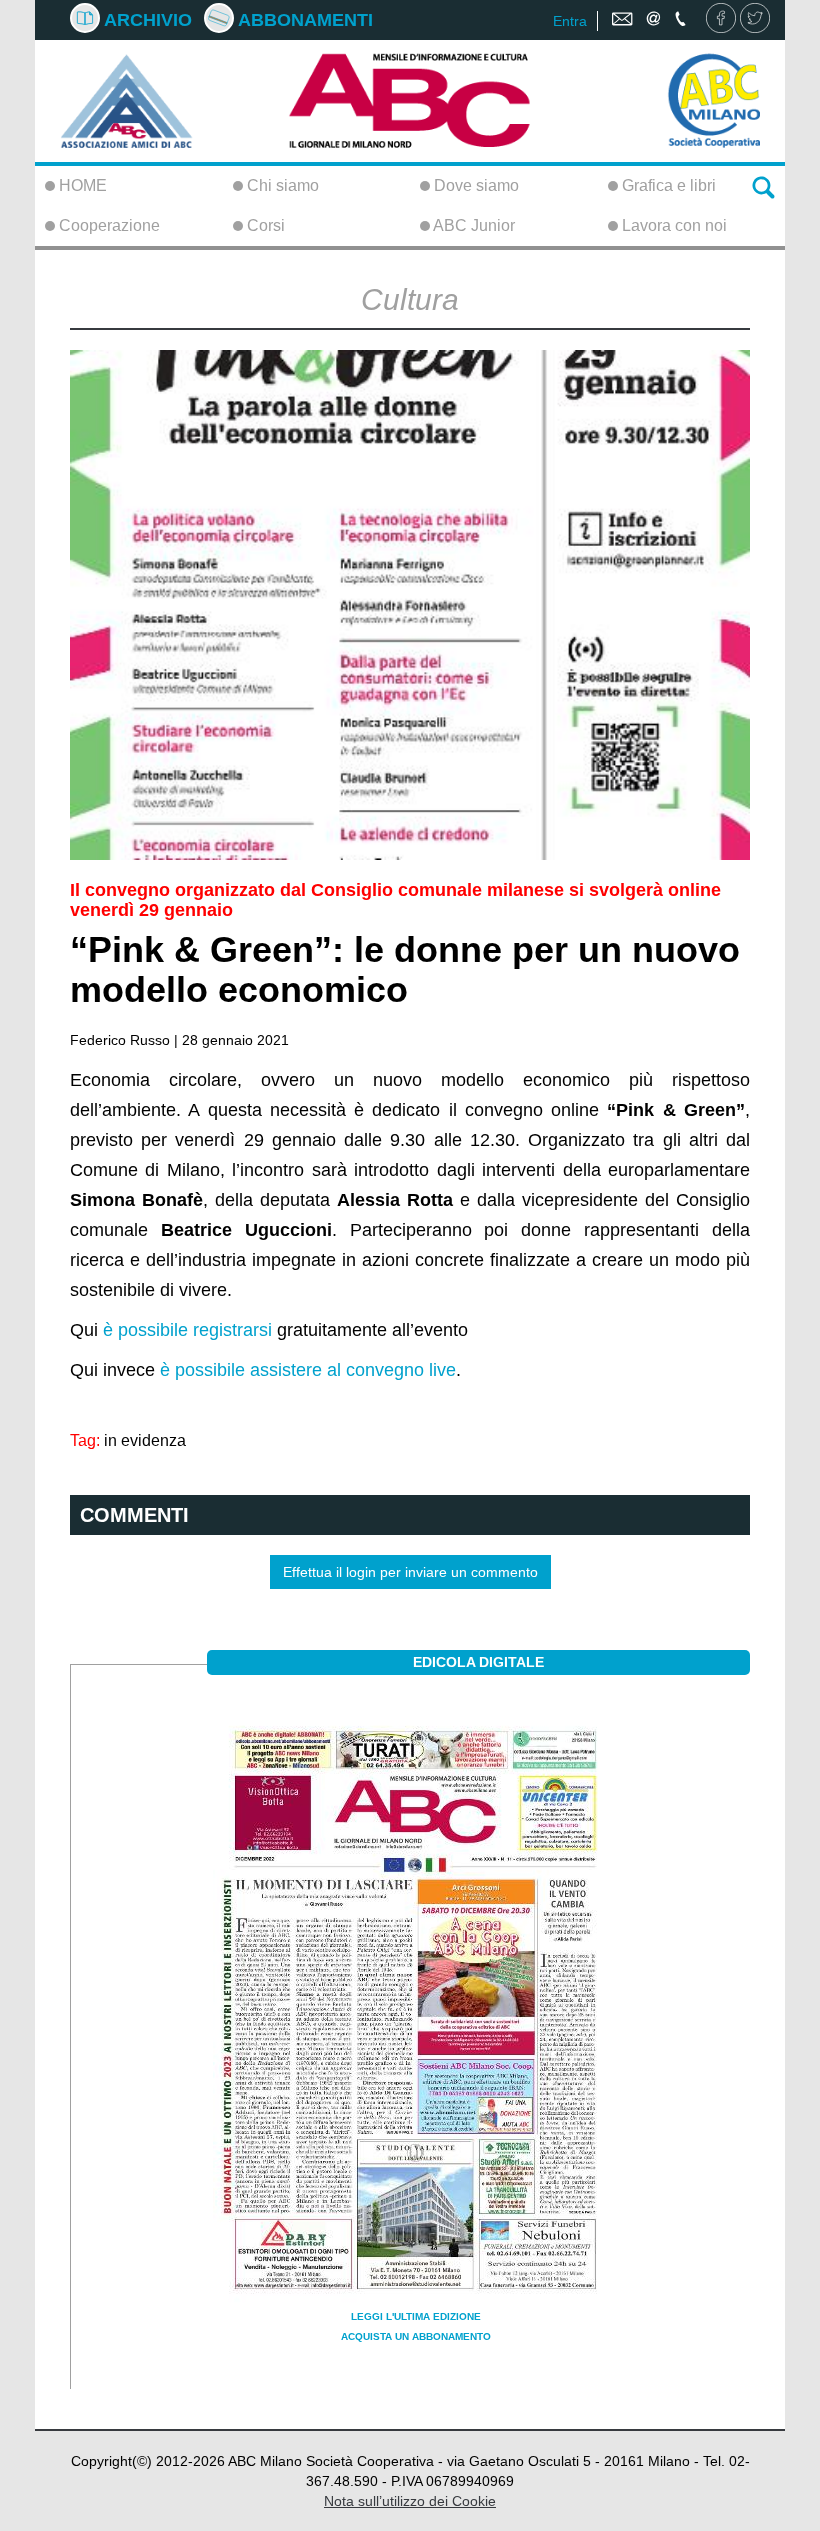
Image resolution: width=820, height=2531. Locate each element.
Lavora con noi (672, 225)
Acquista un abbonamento (416, 2336)
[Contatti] (651, 20)
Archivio (146, 20)
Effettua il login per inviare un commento (410, 1572)
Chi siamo (281, 185)
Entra (570, 21)
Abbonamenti (303, 20)
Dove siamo (474, 185)
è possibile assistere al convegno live (308, 1370)
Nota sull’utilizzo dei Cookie (410, 2501)
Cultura (410, 299)
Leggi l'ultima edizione (416, 2316)
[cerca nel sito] (763, 186)
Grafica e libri (667, 185)
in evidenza (145, 1440)
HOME (81, 185)
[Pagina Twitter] (755, 20)
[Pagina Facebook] (721, 20)
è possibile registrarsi (187, 1330)
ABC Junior (472, 225)
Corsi (264, 225)
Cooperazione (107, 225)
